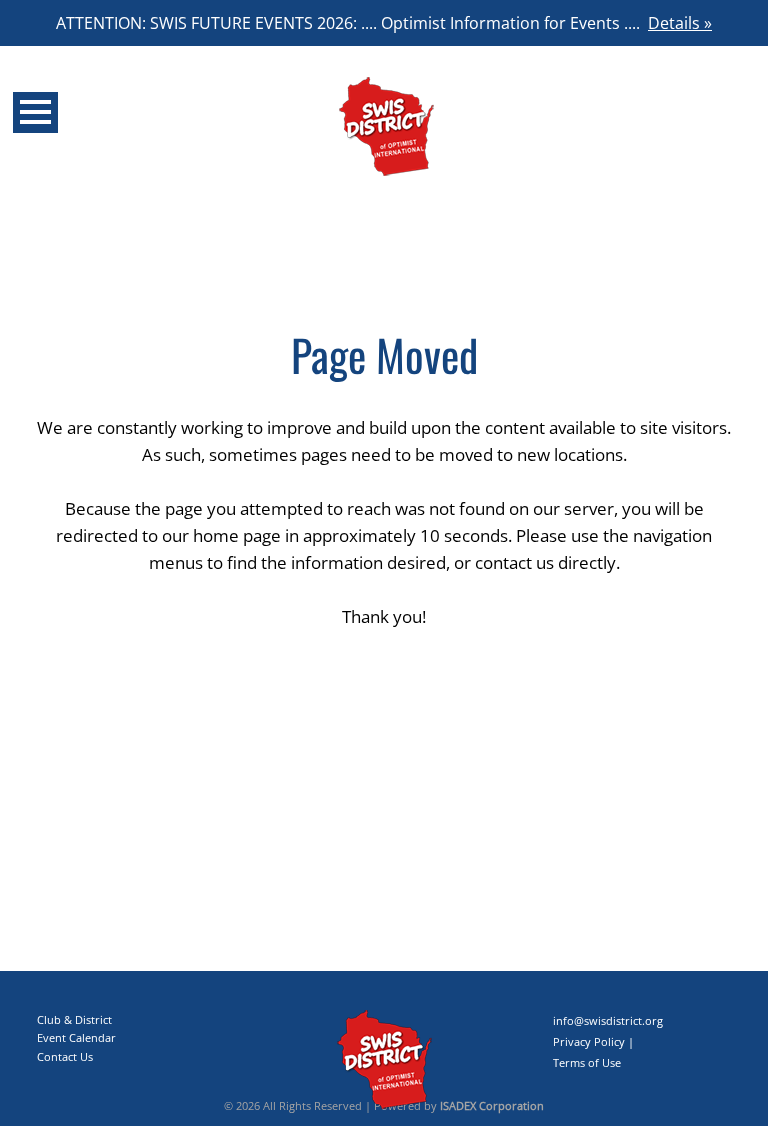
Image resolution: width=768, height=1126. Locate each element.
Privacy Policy (589, 1041)
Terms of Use (587, 1062)
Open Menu (35, 112)
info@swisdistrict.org (608, 1020)
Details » (680, 23)
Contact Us (65, 1056)
